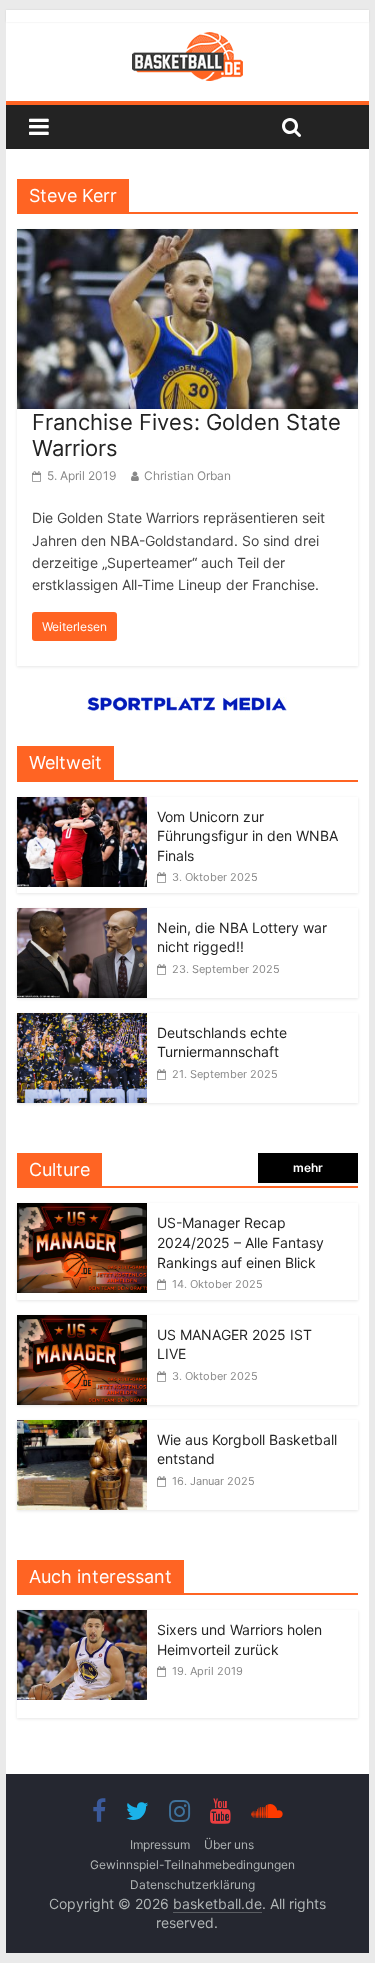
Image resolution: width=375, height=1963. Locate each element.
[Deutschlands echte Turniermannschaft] (82, 1023)
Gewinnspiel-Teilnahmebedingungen (192, 1864)
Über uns (229, 1844)
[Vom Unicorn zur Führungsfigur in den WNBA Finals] (82, 807)
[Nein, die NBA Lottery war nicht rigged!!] (82, 918)
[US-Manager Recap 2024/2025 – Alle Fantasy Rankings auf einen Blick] (82, 1213)
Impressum (160, 1844)
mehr (308, 1167)
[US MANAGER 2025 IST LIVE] (82, 1325)
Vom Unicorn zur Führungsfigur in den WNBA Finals (247, 836)
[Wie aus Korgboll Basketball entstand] (82, 1430)
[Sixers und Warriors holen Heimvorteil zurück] (87, 1620)
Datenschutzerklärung (192, 1884)
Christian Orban (187, 475)
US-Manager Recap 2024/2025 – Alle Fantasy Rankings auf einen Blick (240, 1242)
